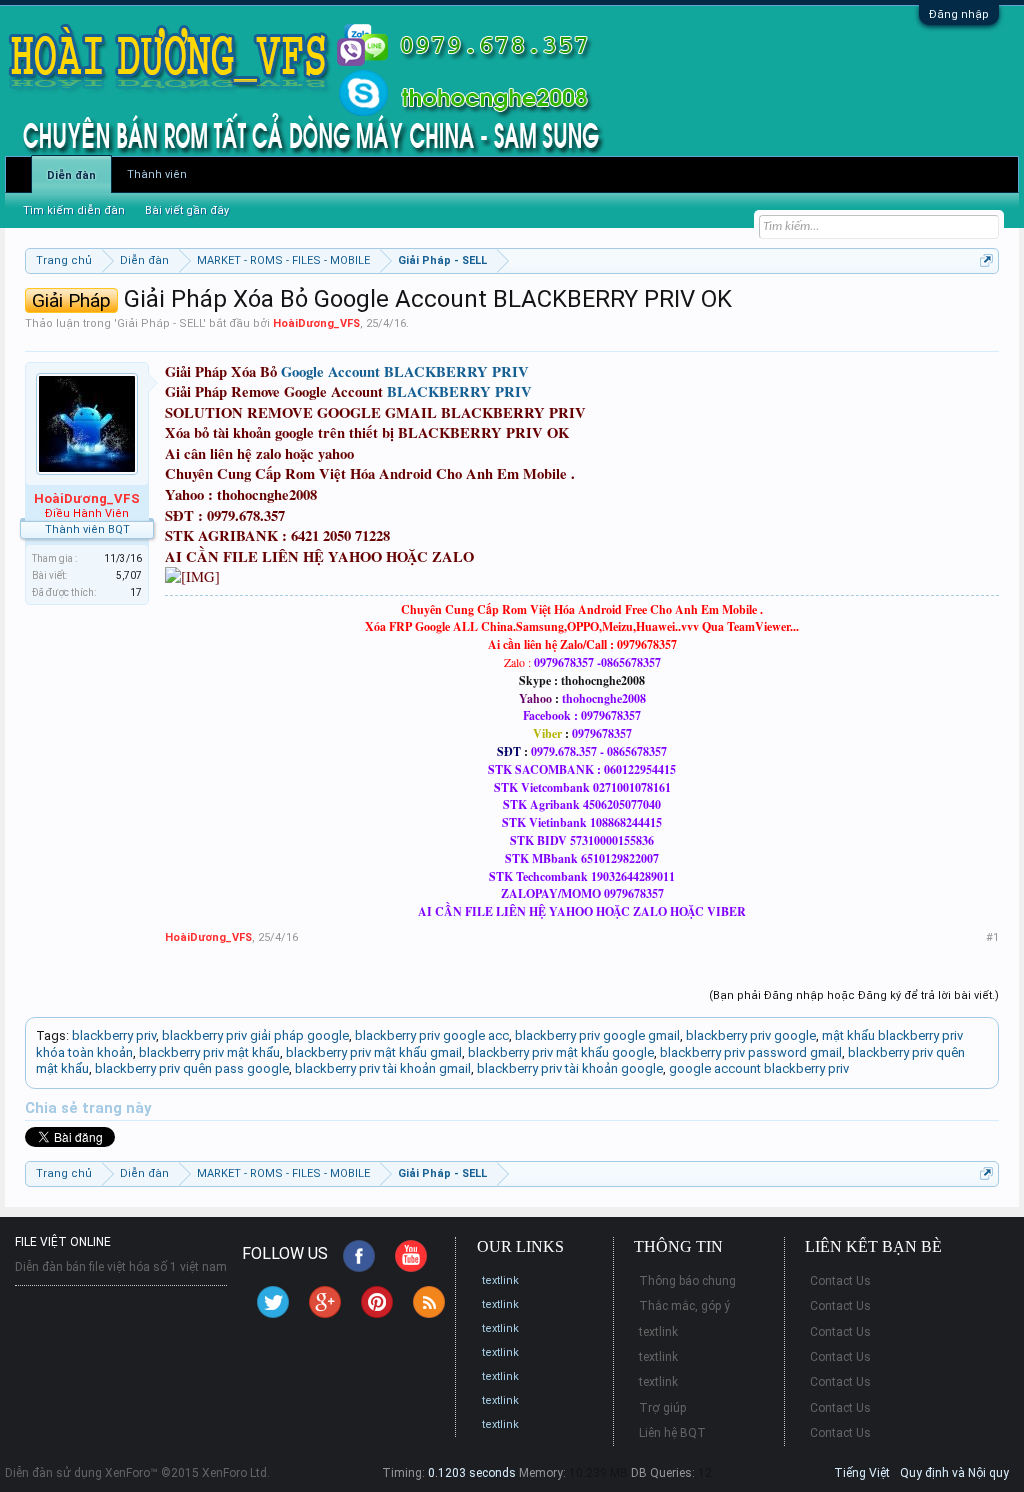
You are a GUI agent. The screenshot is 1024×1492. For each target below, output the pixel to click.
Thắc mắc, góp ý (684, 1306)
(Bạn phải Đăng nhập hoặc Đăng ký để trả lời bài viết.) (854, 995)
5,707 (129, 575)
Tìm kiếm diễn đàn (74, 210)
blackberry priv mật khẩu (209, 1052)
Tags (51, 1035)
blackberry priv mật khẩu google (561, 1052)
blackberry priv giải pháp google (255, 1035)
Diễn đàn (71, 175)
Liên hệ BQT (672, 1433)
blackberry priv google (751, 1035)
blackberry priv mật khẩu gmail (374, 1052)
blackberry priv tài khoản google (570, 1068)
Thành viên (157, 174)
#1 (992, 937)
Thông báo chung (687, 1281)
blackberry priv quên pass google (192, 1068)
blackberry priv (114, 1035)
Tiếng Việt (862, 1473)
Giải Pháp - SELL (160, 323)
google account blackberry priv (759, 1068)
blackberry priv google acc (432, 1035)
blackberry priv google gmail (597, 1035)
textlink (500, 1280)
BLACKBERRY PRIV (459, 391)
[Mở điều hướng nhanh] (986, 260)
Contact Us (840, 1281)
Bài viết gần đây (187, 210)
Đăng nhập (959, 14)
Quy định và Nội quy (954, 1473)
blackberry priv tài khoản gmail (383, 1068)
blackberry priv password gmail (751, 1052)
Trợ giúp (662, 1408)
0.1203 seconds (472, 1473)
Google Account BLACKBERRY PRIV (405, 371)
